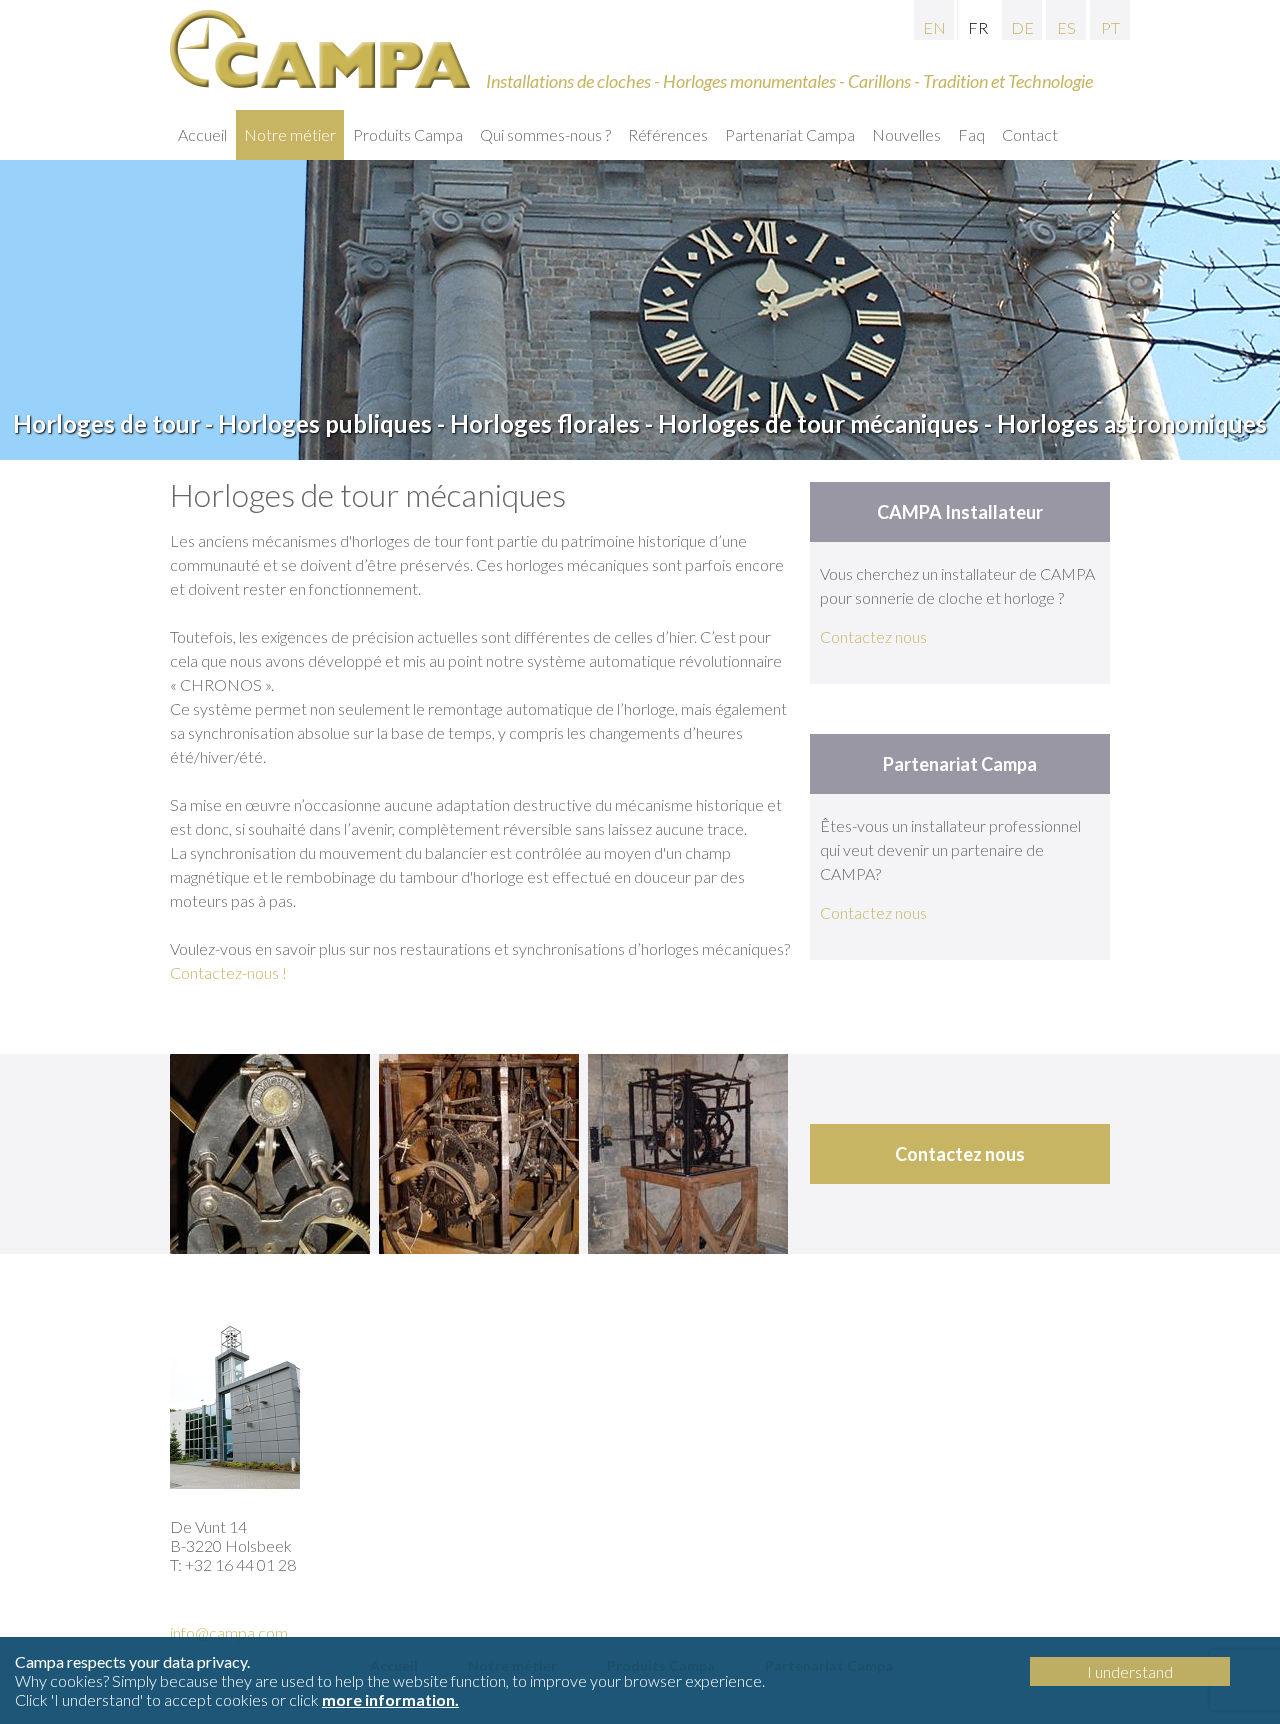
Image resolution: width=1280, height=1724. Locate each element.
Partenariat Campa (790, 134)
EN (934, 27)
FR (978, 27)
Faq (971, 134)
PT (1110, 27)
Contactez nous (873, 636)
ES (1066, 27)
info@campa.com (229, 1632)
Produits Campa (408, 134)
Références (668, 134)
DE (1022, 27)
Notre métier (290, 134)
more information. (390, 1699)
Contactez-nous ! (228, 972)
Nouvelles (906, 134)
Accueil (202, 134)
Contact (1030, 134)
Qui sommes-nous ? (545, 134)
